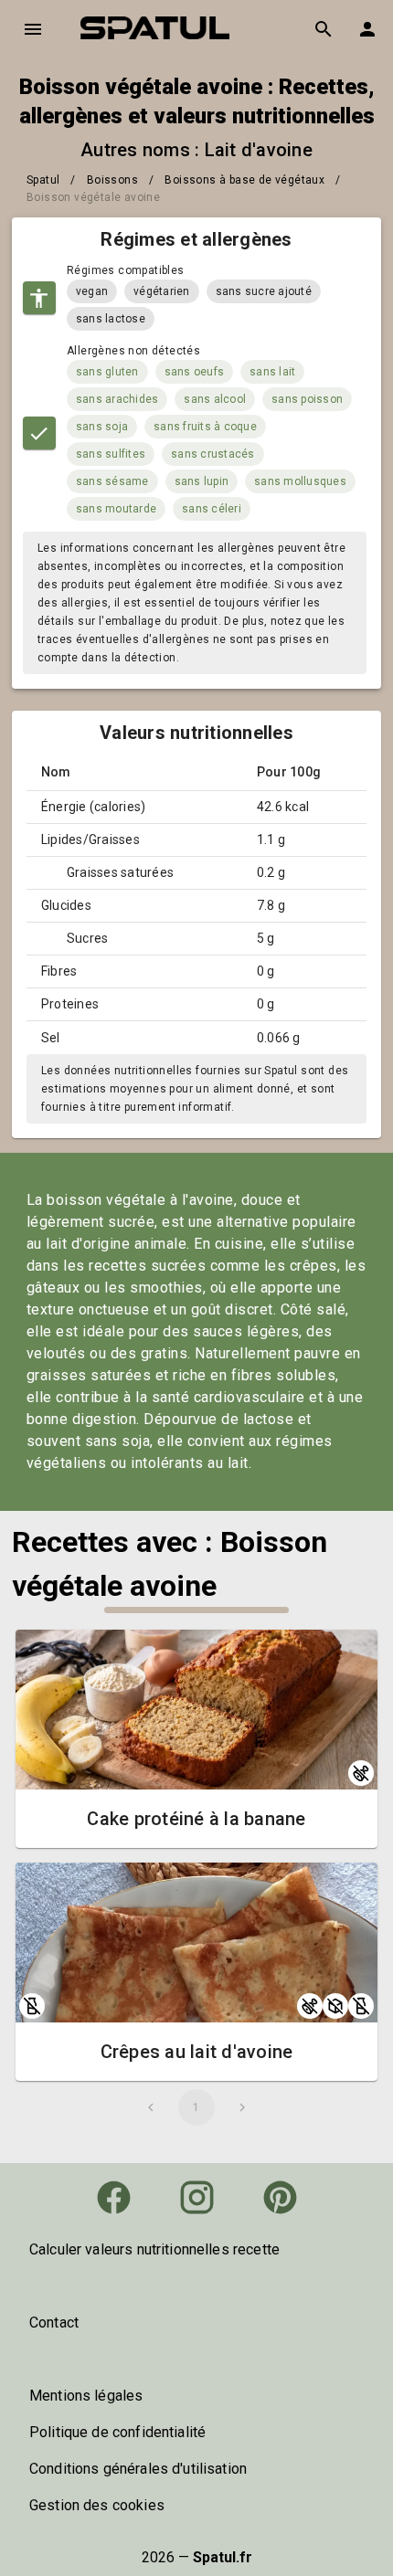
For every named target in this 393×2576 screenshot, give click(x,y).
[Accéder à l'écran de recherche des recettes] (324, 29)
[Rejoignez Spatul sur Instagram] (197, 2197)
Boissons (112, 180)
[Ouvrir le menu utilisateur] (367, 29)
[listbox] (196, 2250)
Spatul (43, 180)
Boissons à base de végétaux (244, 180)
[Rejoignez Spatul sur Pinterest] (280, 2197)
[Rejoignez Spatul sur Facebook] (114, 2197)
